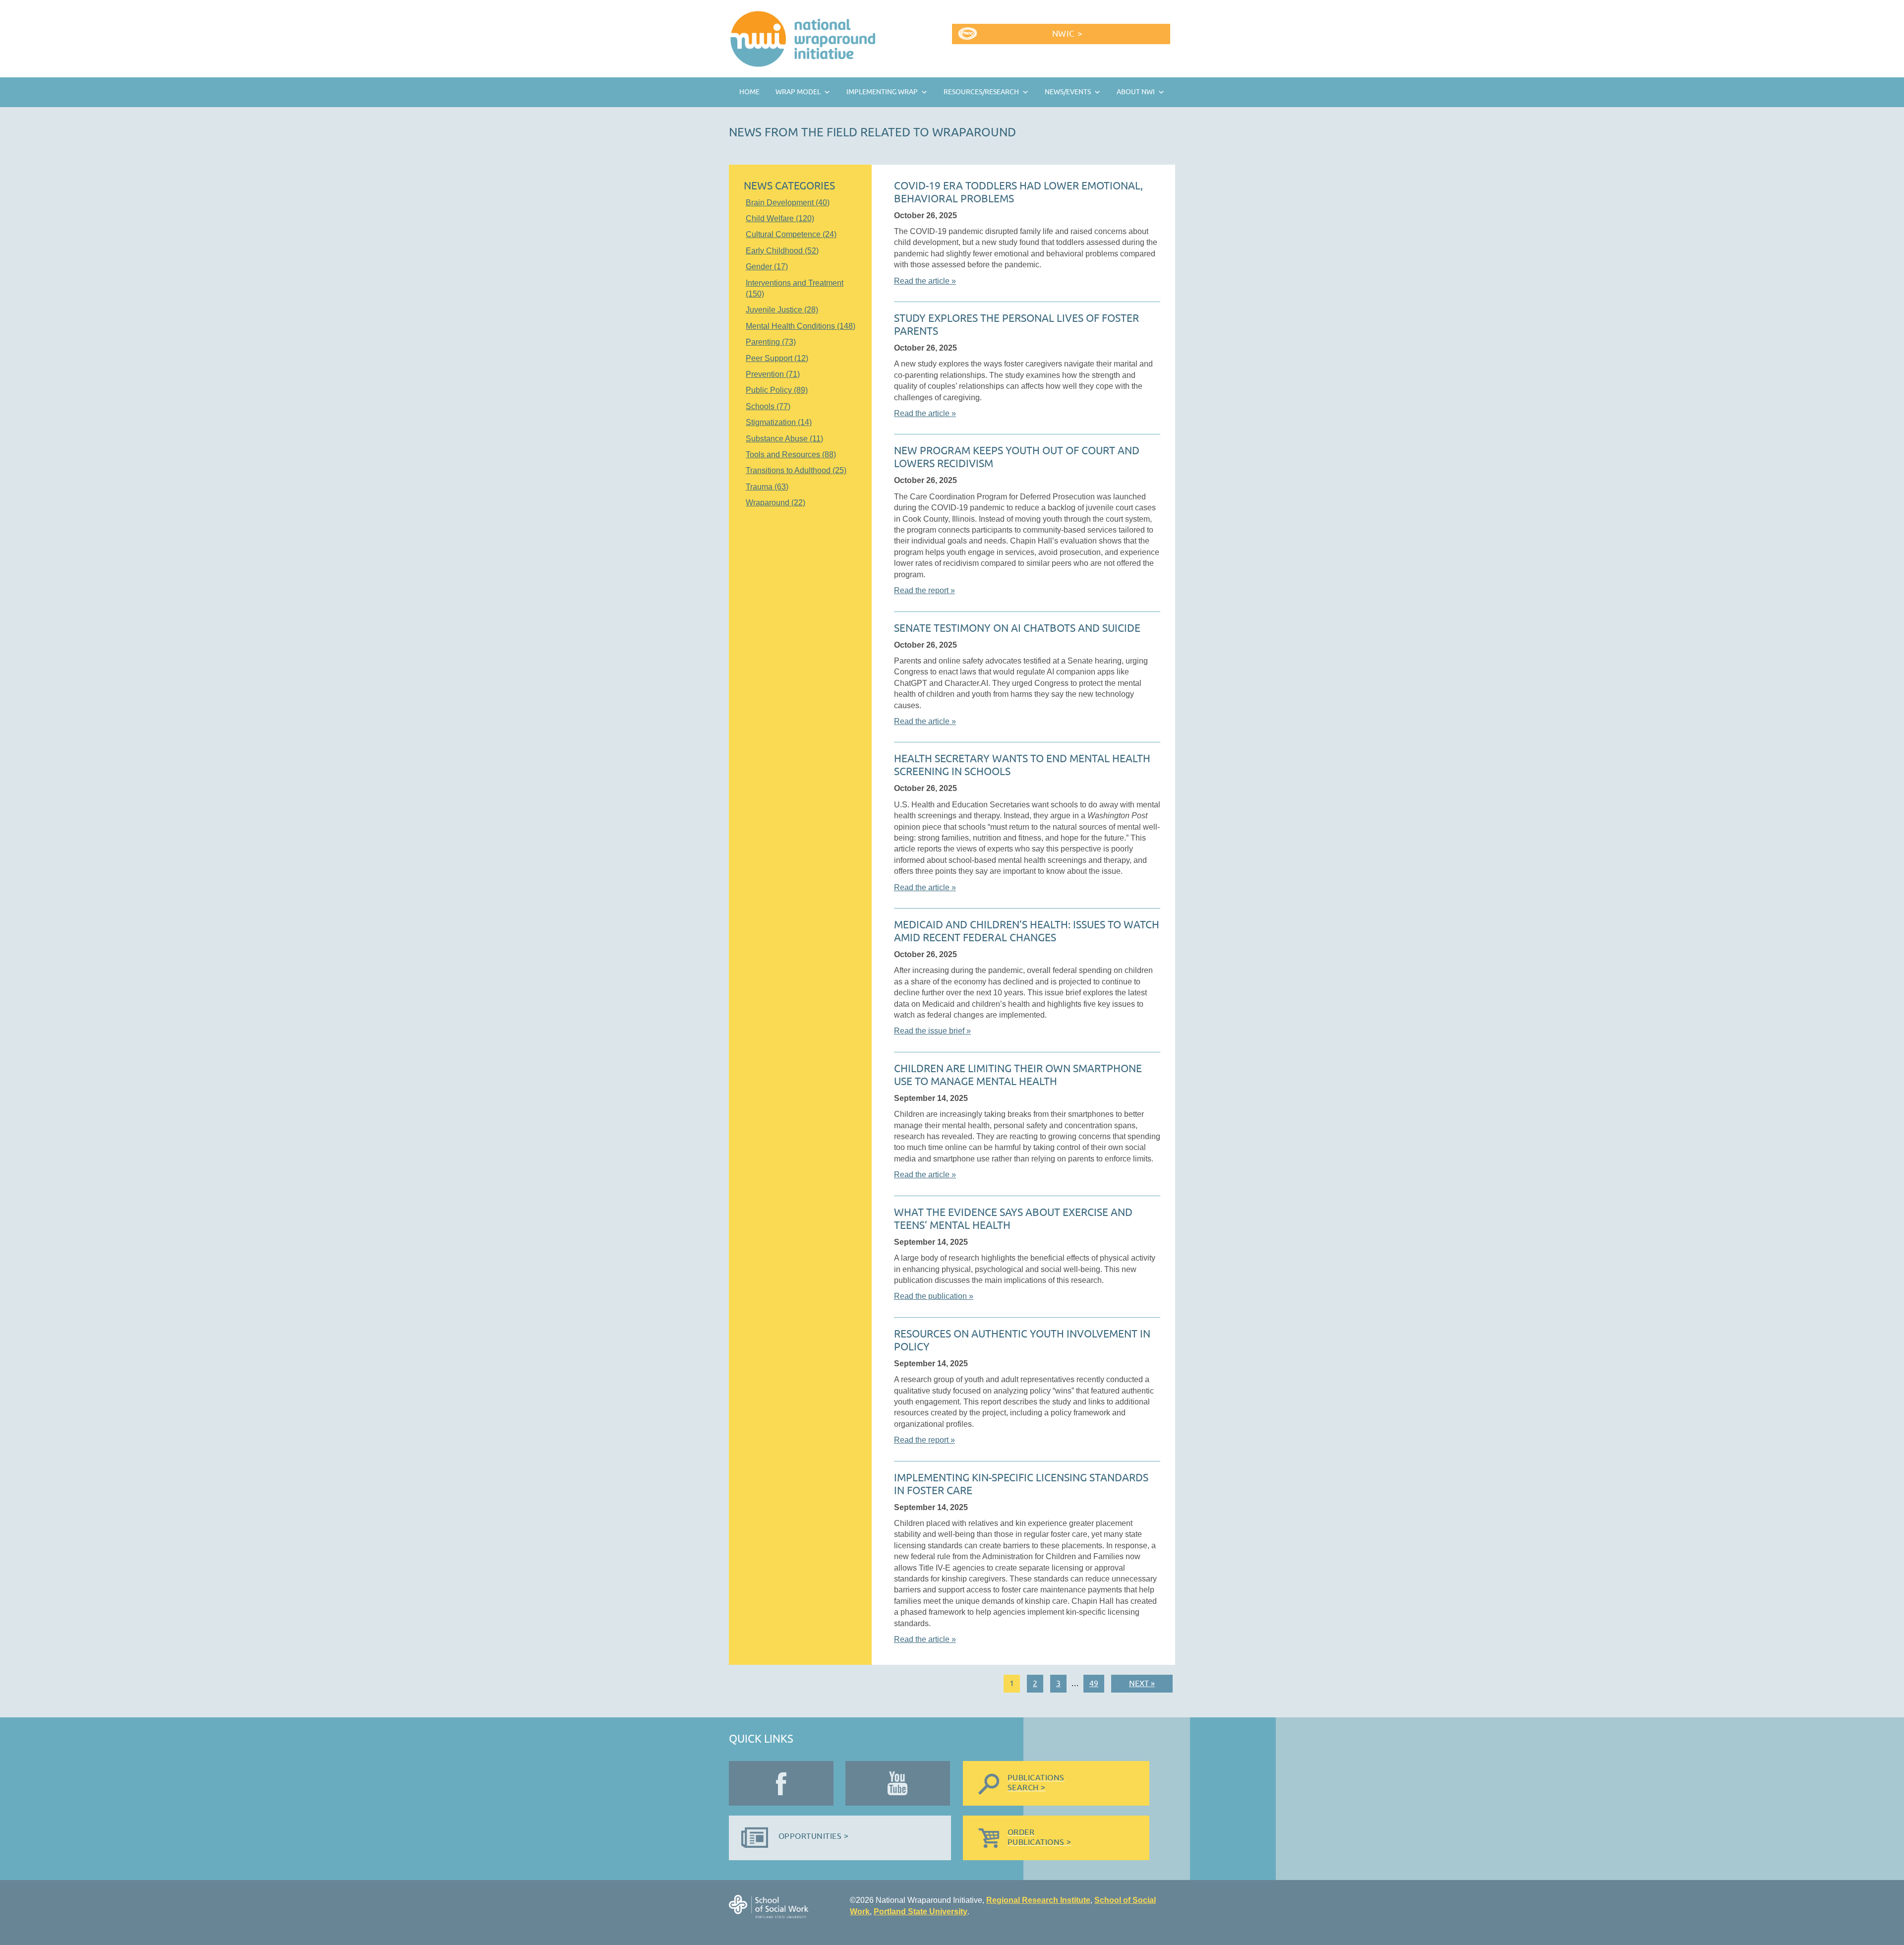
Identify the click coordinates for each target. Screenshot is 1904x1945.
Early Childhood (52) (782, 251)
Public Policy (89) (777, 390)
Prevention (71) (773, 374)
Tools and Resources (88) (791, 455)
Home (749, 92)
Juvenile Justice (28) (782, 310)
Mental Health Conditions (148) (801, 326)
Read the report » (924, 590)
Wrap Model (798, 92)
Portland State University (921, 1912)
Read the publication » (934, 1296)
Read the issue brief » (932, 1031)
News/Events (1068, 92)
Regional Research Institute (1038, 1900)
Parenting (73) (771, 342)
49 (1094, 1684)
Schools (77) (768, 406)
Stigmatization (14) (779, 422)
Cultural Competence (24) (791, 234)
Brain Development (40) (788, 203)
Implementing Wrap (882, 92)
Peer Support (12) (777, 358)
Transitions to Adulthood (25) (796, 470)
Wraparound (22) (775, 503)
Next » (1142, 1684)
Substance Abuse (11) (784, 439)
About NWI (1136, 92)
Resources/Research (981, 92)
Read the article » (925, 281)
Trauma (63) (767, 487)
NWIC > (1067, 34)
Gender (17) (767, 267)
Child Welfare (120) (780, 218)
